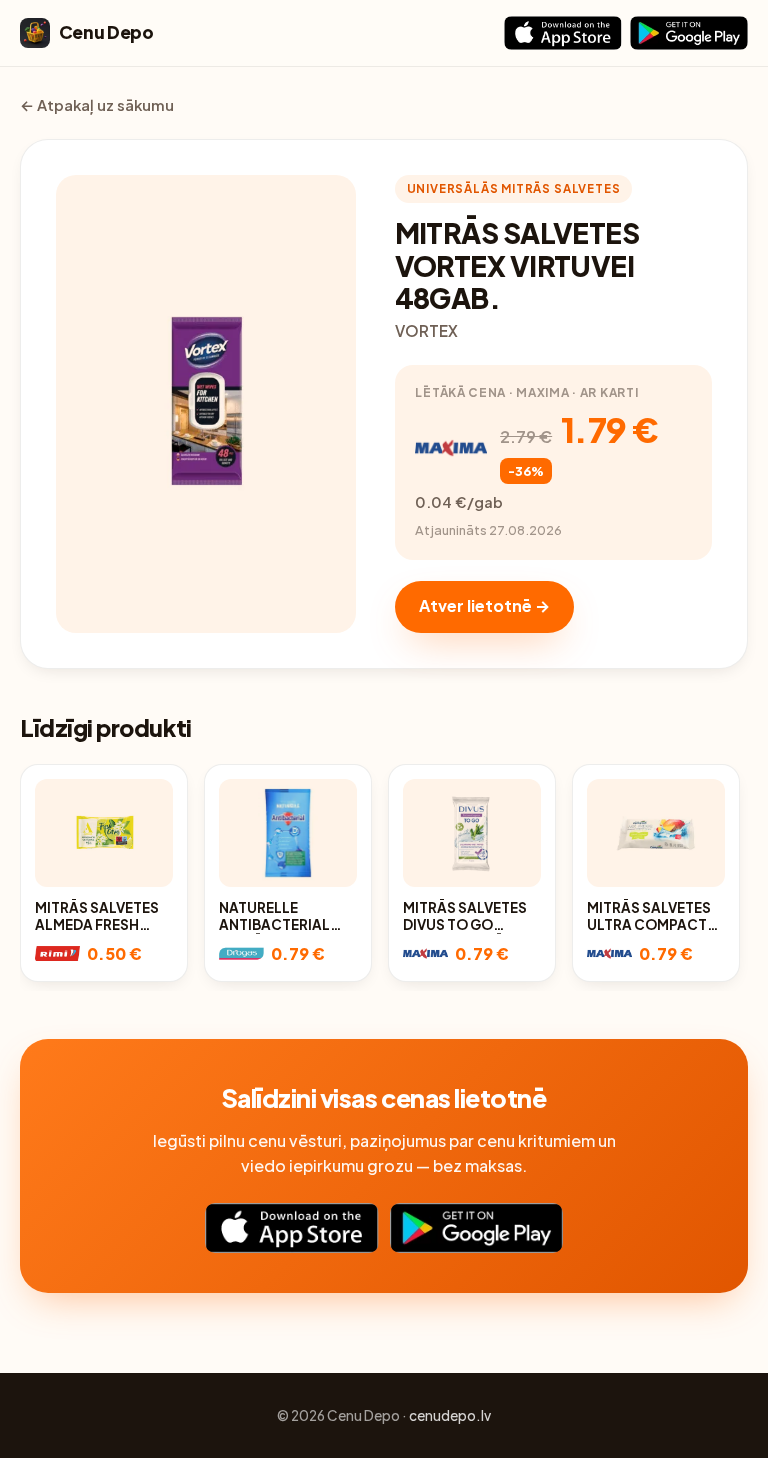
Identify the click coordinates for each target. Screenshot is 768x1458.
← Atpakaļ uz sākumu (97, 105)
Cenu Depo (106, 32)
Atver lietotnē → (484, 605)
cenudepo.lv (450, 1415)
